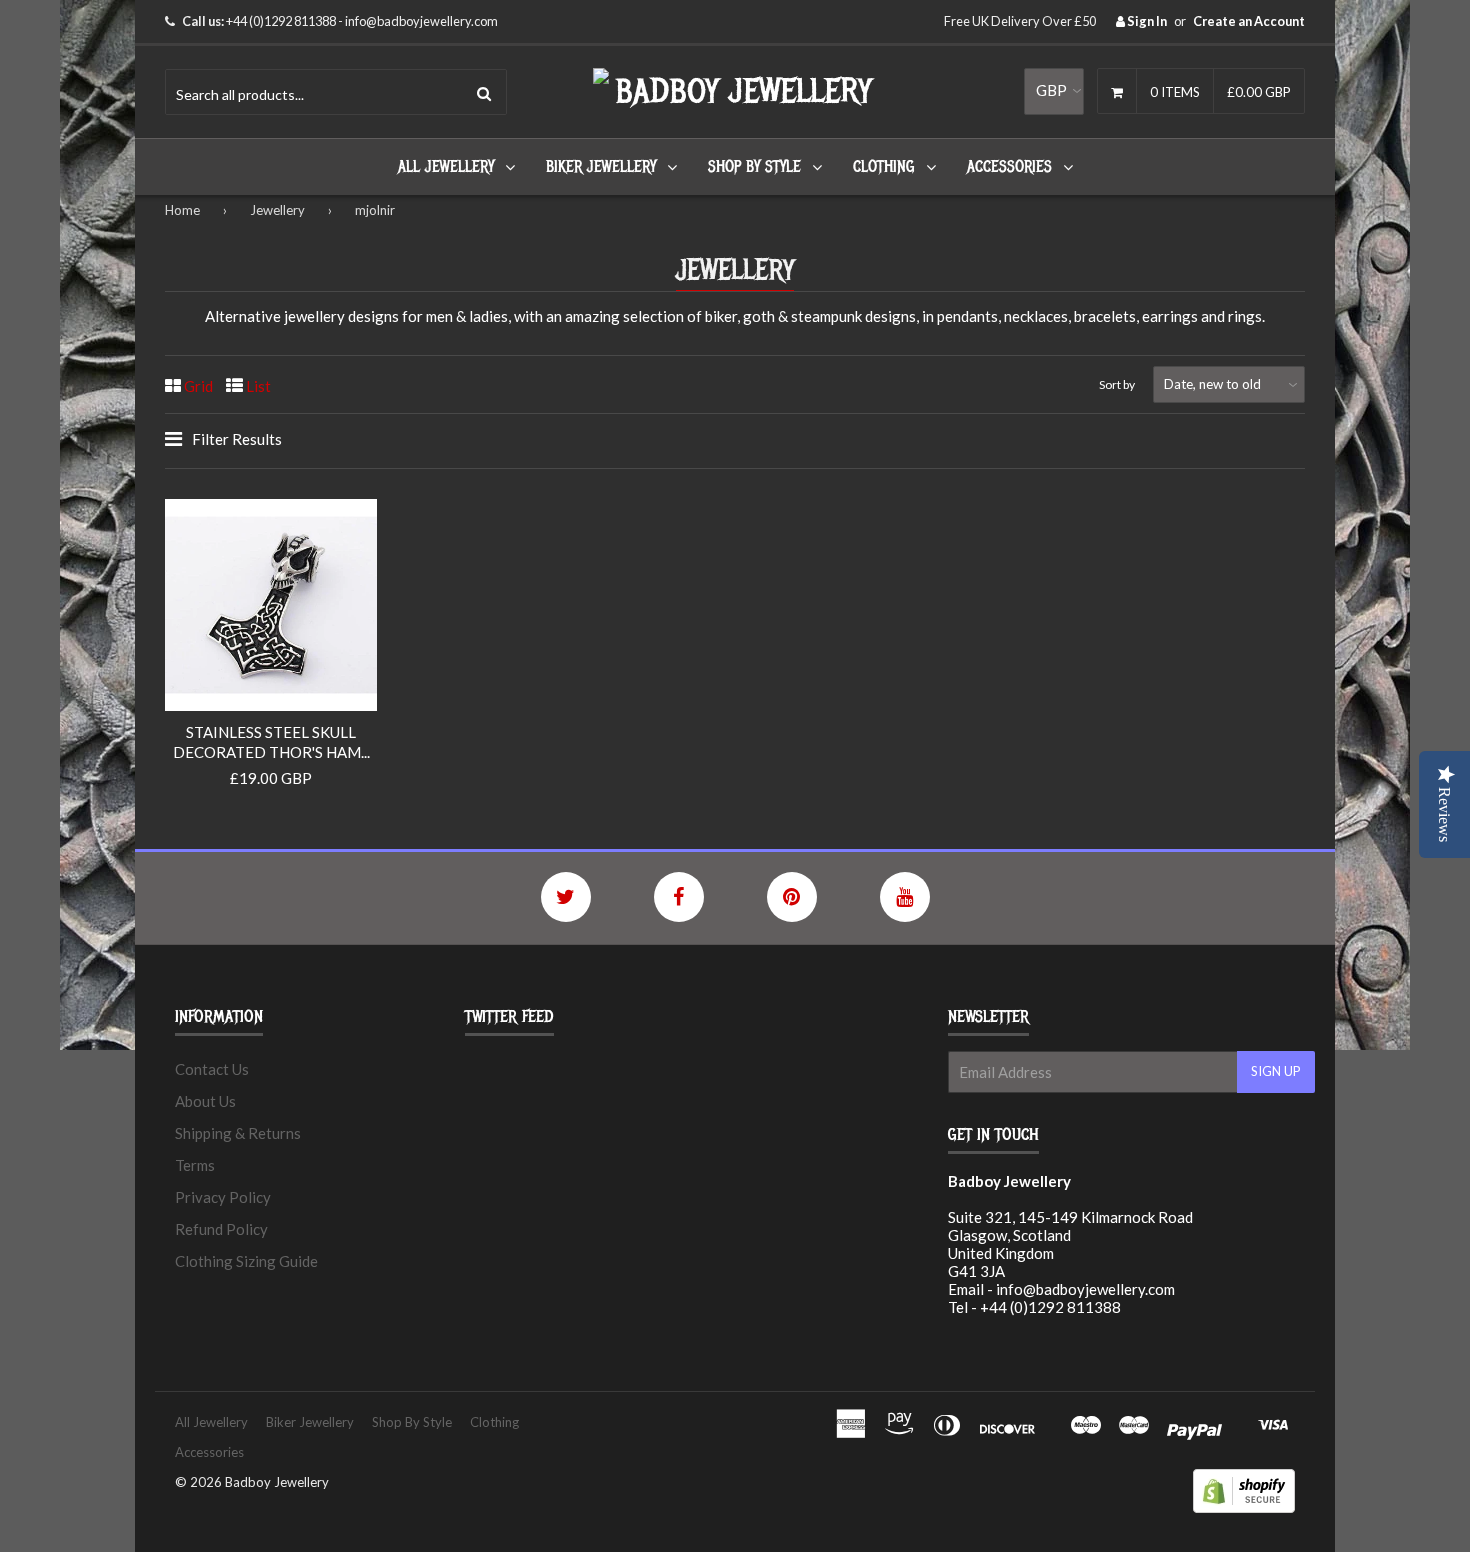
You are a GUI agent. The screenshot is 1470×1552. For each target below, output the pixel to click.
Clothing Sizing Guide (246, 1261)
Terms (195, 1165)
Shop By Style (754, 167)
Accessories (1009, 167)
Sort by (1117, 384)
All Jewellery (446, 167)
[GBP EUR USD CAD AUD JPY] (1054, 91)
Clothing (884, 167)
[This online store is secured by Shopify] (1244, 1507)
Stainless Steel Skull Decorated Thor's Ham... (271, 742)
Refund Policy (221, 1229)
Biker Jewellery (601, 167)
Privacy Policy (223, 1197)
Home (182, 210)
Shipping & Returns (238, 1133)
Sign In (1146, 21)
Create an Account (1249, 21)
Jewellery (277, 210)
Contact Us (212, 1069)
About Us (205, 1101)
